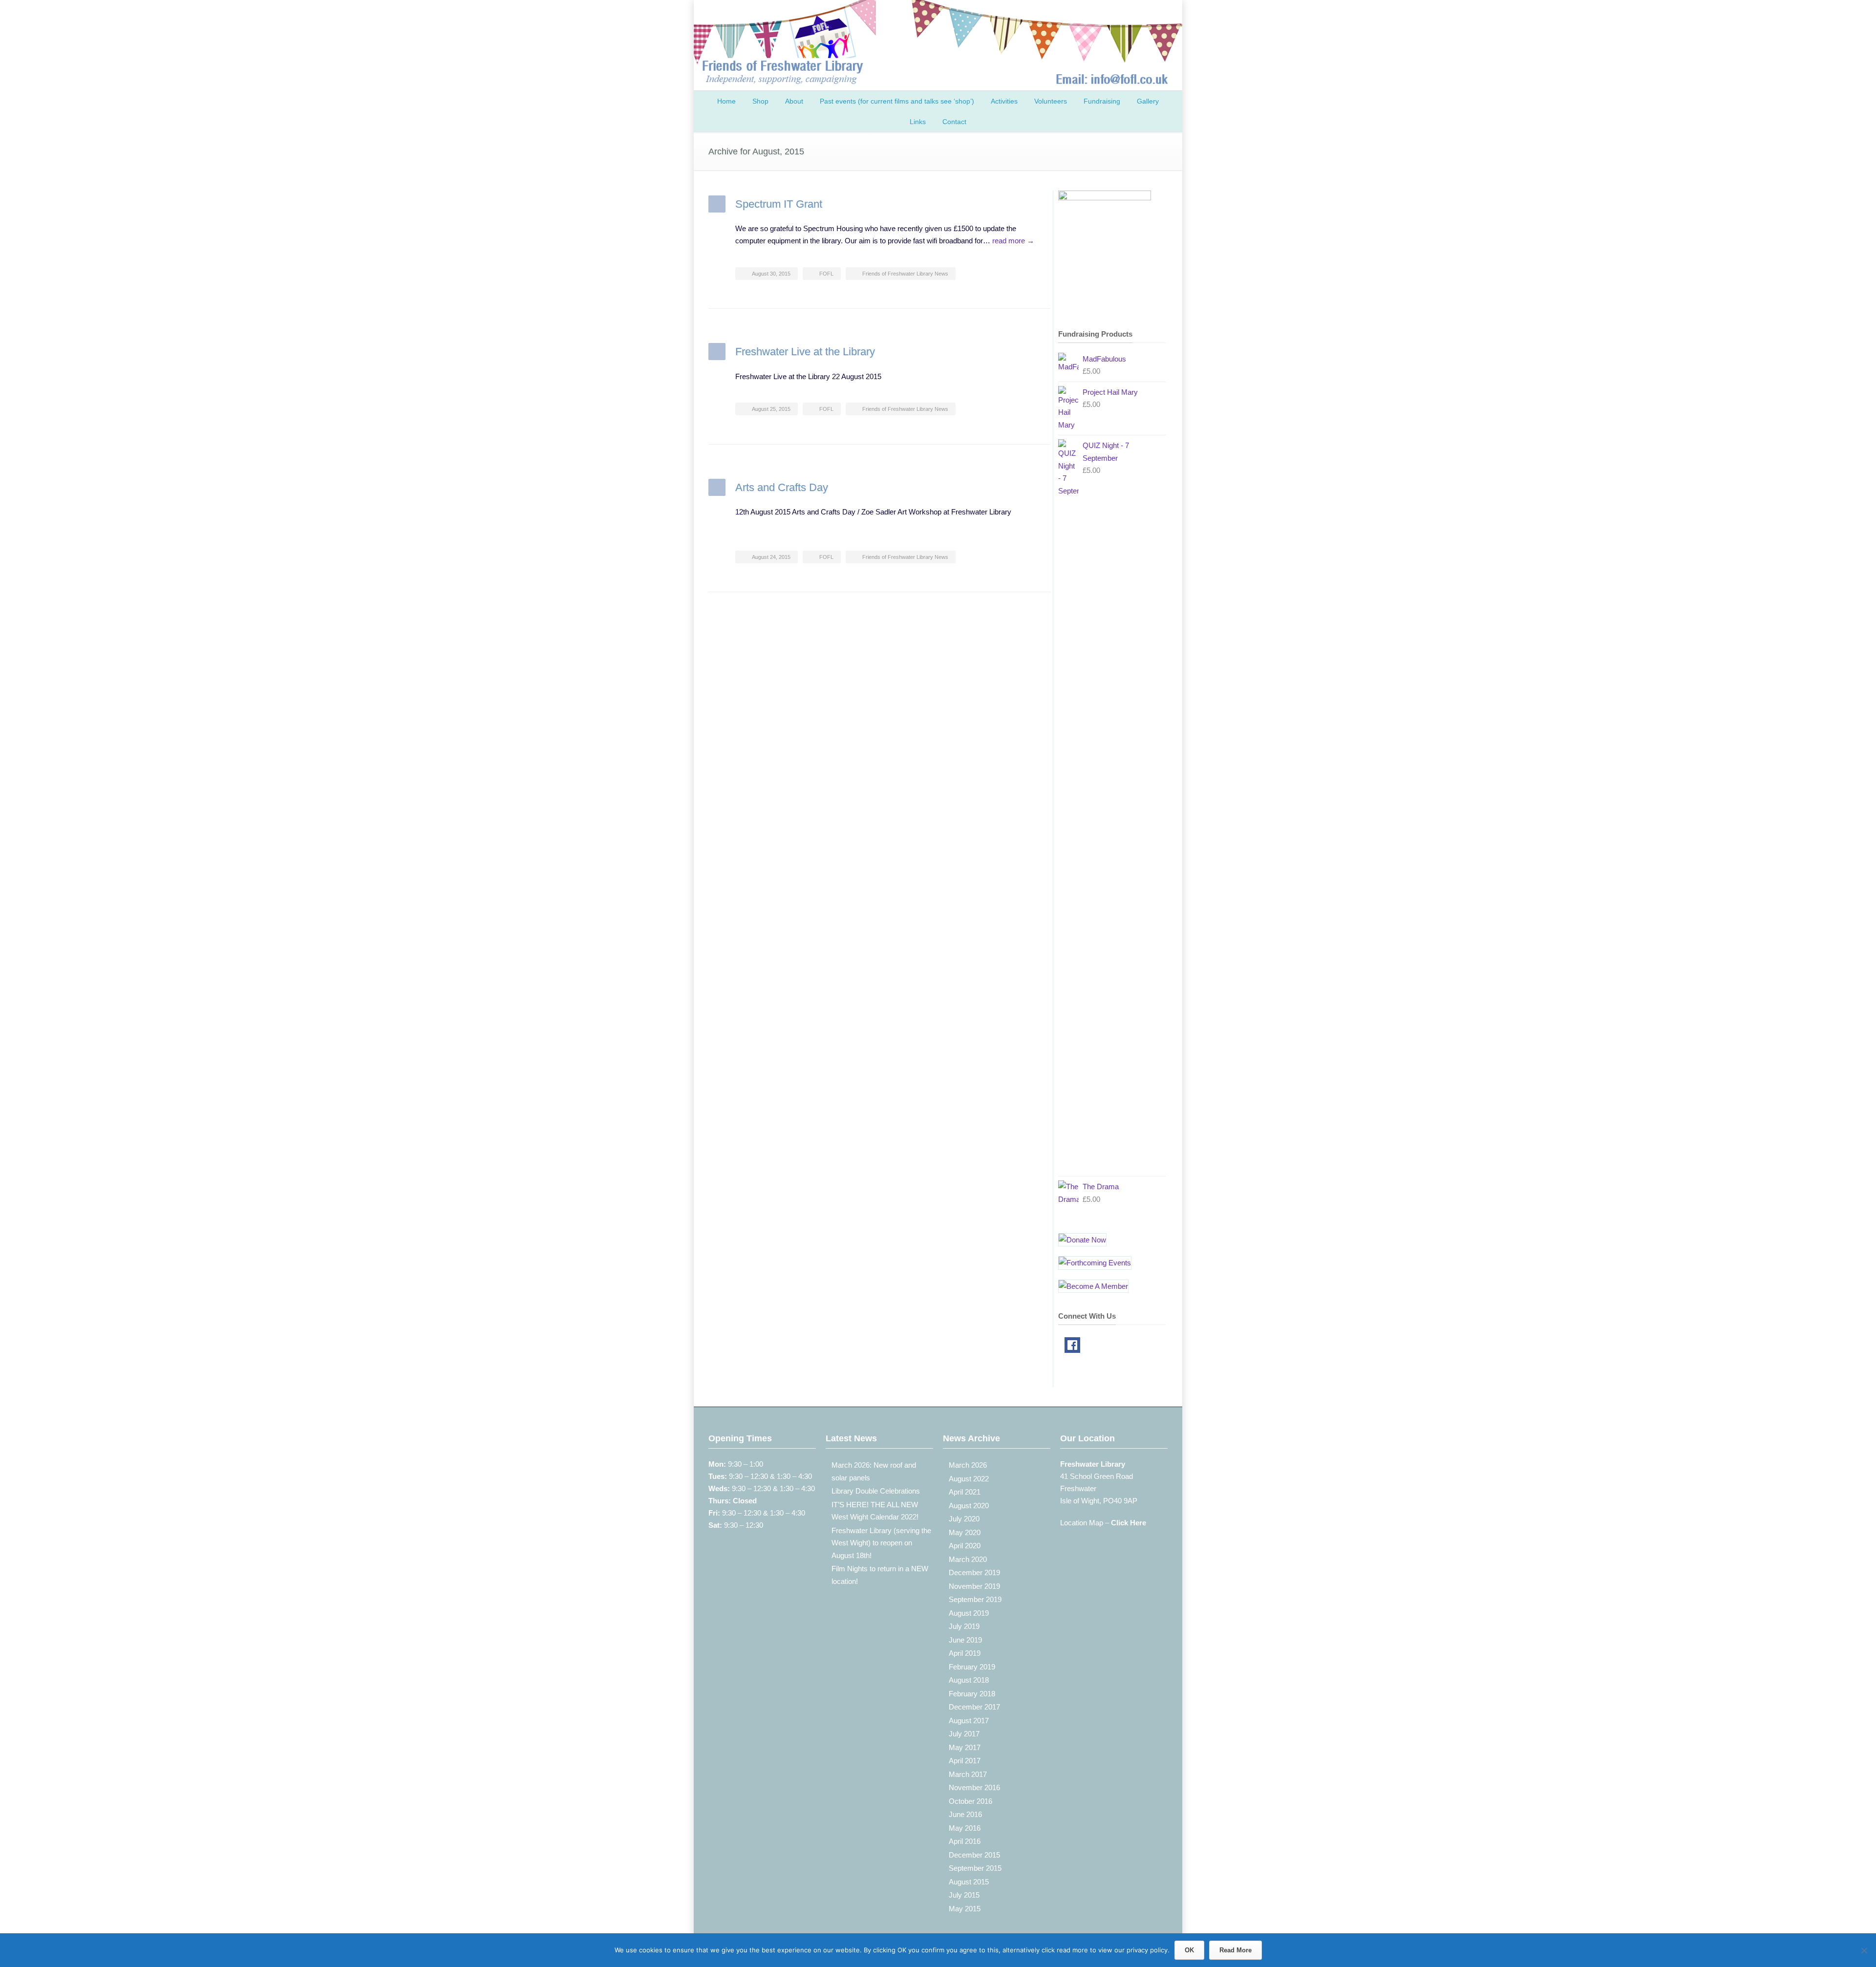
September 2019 (975, 1599)
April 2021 (965, 1492)
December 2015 (974, 1855)
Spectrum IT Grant (779, 204)
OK (1189, 1950)
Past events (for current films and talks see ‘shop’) (897, 101)
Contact (954, 122)
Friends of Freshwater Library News (905, 274)
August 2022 (969, 1479)
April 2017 (965, 1761)
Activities (1004, 101)
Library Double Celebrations (876, 1491)
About (794, 101)
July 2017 (964, 1734)
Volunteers (1051, 101)
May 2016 (965, 1828)
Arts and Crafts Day (782, 487)
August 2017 (969, 1721)
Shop (760, 101)
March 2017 (968, 1774)
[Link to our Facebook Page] (1072, 1347)
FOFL (826, 274)
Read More (1236, 1950)
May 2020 (965, 1532)
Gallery (1148, 101)
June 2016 (965, 1814)
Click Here (1129, 1523)
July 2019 (964, 1626)
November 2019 (974, 1586)
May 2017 (965, 1747)
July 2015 (964, 1895)
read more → (1013, 241)
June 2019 (965, 1640)
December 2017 (974, 1707)
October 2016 (970, 1801)
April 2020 (965, 1546)
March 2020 (968, 1559)
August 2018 (969, 1680)
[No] (1864, 1950)
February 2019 (972, 1667)
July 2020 (964, 1519)
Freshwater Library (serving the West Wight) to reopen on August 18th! (881, 1543)
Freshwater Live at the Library (805, 352)
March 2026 (968, 1465)
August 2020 (969, 1506)
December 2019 (974, 1572)
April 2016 (965, 1841)
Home (726, 101)
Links (918, 122)
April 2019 (965, 1653)
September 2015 (975, 1868)
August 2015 (969, 1882)
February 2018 (972, 1694)
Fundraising (1102, 101)
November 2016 (974, 1787)
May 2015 (965, 1909)
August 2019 (969, 1613)
